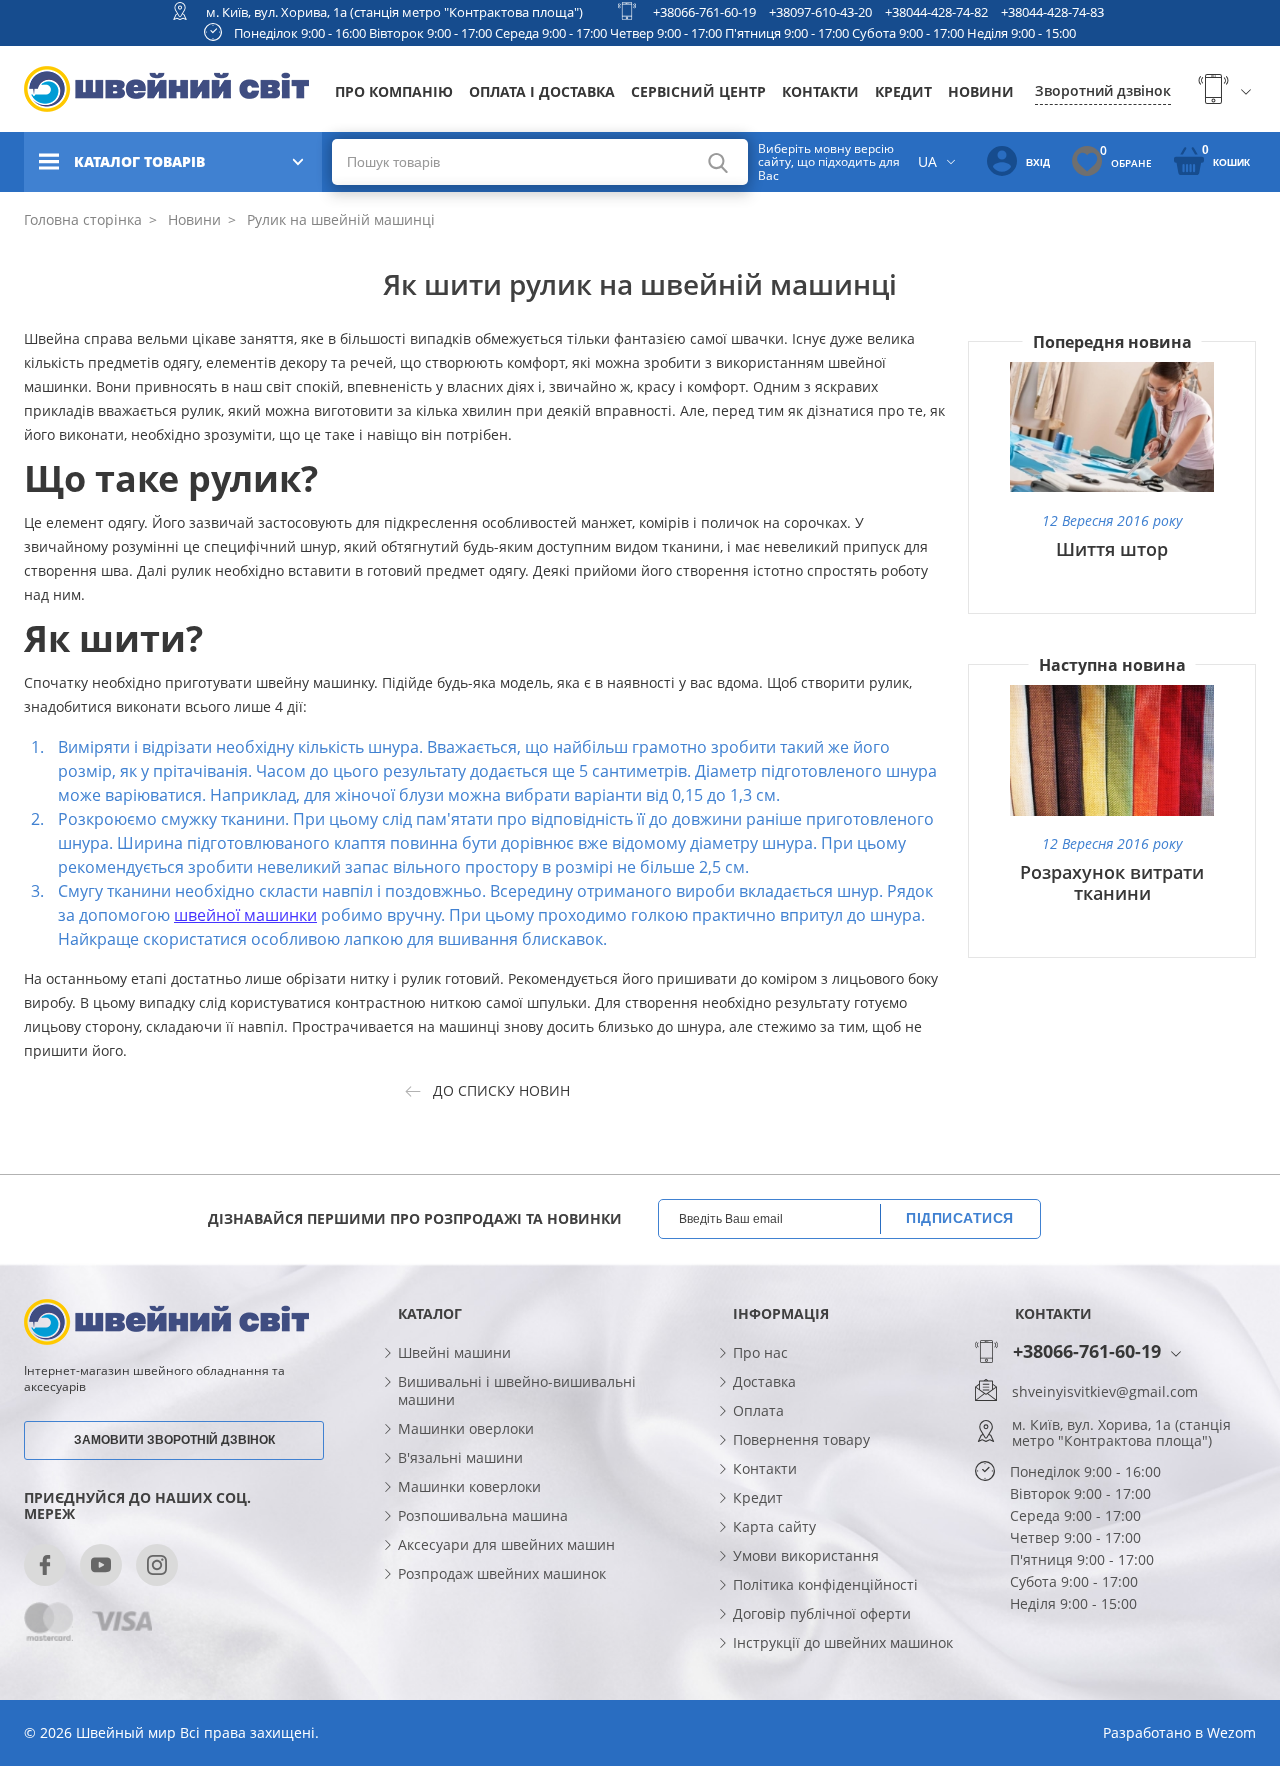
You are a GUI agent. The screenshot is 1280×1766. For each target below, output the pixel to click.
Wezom (1231, 1732)
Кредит (903, 91)
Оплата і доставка (542, 91)
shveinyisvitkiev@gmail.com (1105, 1392)
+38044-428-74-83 (1052, 12)
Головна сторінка (83, 219)
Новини (981, 91)
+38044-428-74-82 (936, 12)
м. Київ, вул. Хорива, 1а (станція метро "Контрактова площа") (394, 12)
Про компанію (394, 91)
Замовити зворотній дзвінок (174, 1440)
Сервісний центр (698, 91)
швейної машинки (245, 915)
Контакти (820, 91)
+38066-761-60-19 (704, 12)
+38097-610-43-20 (820, 12)
